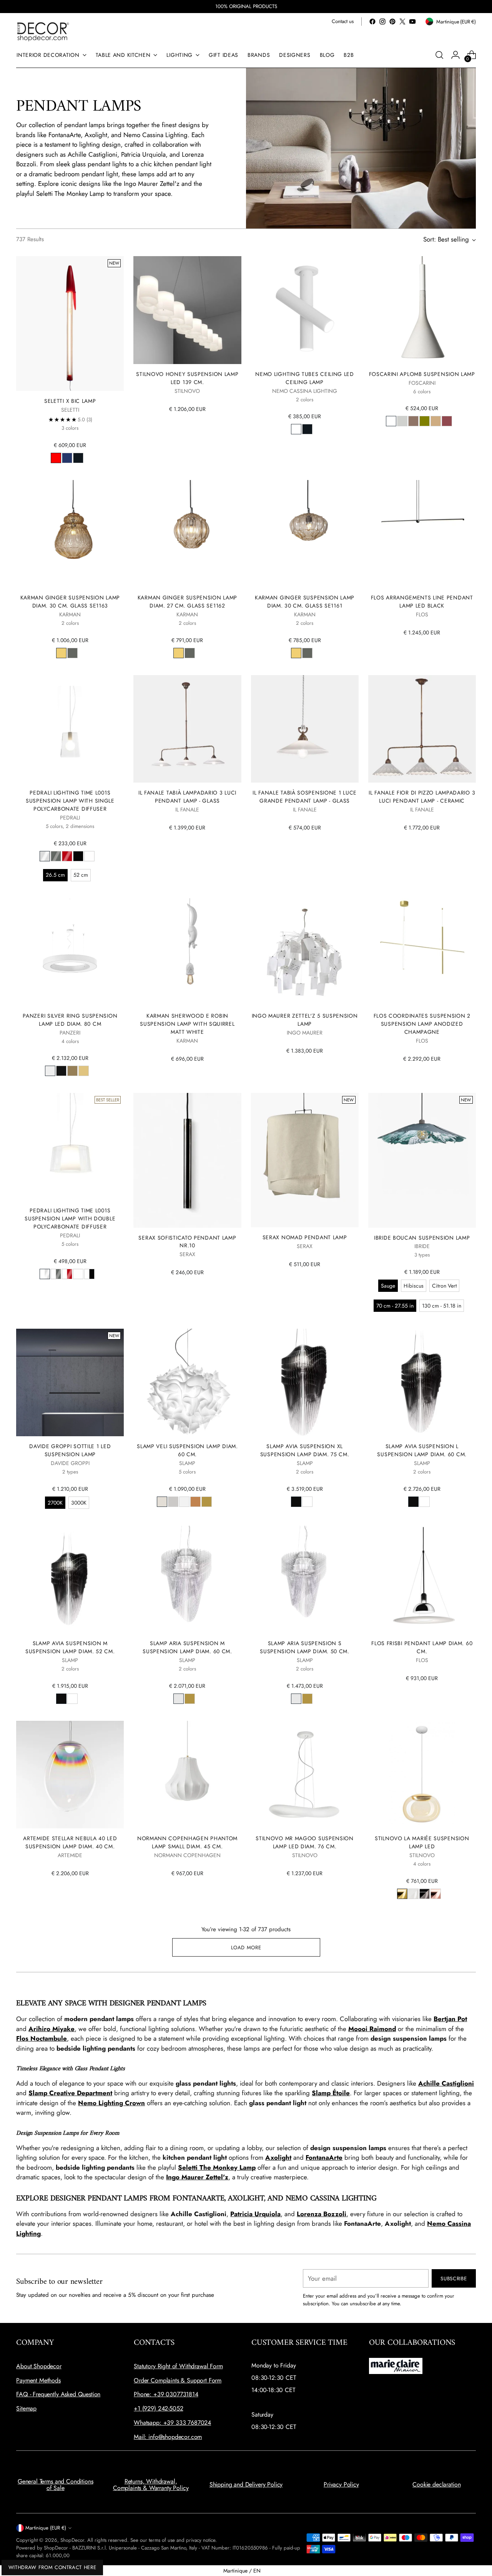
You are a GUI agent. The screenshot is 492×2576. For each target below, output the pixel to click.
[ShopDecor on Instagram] (382, 22)
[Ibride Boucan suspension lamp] (422, 1160)
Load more (246, 1948)
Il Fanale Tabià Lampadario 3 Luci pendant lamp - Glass (187, 797)
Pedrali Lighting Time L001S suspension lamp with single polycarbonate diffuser (70, 801)
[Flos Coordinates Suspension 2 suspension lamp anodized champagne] (422, 952)
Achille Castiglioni (446, 2083)
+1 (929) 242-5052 (158, 2408)
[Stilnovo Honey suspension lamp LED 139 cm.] (187, 310)
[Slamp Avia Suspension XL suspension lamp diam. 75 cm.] (305, 1382)
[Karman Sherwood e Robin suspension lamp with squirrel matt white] (187, 952)
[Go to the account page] (455, 55)
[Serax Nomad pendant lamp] (305, 1160)
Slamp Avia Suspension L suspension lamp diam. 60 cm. (422, 1450)
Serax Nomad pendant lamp (305, 1237)
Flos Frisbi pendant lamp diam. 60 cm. (422, 1647)
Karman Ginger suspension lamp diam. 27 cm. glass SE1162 (187, 602)
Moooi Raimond (372, 2029)
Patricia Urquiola (255, 2214)
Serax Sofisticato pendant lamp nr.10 (187, 1242)
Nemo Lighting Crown (111, 2103)
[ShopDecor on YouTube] (412, 22)
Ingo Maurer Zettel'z (197, 2177)
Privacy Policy (341, 2484)
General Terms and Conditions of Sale (56, 2485)
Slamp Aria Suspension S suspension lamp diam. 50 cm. (305, 1647)
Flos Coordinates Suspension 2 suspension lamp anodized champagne (422, 1024)
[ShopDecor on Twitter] (402, 22)
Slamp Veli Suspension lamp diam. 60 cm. (187, 1450)
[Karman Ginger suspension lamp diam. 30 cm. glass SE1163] (70, 534)
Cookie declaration (436, 2484)
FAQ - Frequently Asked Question (58, 2394)
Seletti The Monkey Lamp (217, 2167)
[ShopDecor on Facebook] (372, 22)
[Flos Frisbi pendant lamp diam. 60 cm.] (422, 1579)
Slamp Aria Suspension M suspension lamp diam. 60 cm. (187, 1647)
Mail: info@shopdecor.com (168, 2437)
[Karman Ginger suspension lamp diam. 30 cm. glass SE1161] (305, 534)
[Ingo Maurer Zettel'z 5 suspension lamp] (305, 952)
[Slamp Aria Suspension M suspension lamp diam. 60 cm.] (187, 1579)
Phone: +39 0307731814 (166, 2394)
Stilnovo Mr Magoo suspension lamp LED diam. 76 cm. (305, 1842)
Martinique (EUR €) (46, 2528)
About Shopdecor (39, 2366)
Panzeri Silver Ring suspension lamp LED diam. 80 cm (70, 1020)
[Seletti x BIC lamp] (70, 323)
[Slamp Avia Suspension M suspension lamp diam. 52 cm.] (70, 1579)
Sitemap (26, 2408)
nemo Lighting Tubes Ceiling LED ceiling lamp (305, 378)
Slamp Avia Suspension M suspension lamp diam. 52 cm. (70, 1647)
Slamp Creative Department (70, 2093)
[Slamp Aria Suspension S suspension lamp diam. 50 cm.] (305, 1579)
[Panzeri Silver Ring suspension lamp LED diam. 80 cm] (70, 952)
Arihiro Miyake (52, 2029)
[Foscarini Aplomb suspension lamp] (422, 310)
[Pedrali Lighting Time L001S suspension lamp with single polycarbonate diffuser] (70, 729)
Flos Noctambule (42, 2038)
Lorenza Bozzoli (322, 2214)
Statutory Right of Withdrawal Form (178, 2366)
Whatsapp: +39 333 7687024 (172, 2423)
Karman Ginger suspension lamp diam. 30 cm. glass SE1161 (305, 602)
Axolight (278, 2157)
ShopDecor (72, 2540)
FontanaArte (324, 2157)
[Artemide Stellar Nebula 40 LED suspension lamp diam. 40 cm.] (70, 1775)
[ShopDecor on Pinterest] (392, 22)
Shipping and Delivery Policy (246, 2484)
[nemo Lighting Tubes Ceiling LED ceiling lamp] (305, 310)
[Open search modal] (439, 55)
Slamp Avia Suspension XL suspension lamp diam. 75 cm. (305, 1450)
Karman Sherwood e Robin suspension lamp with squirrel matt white (187, 1024)
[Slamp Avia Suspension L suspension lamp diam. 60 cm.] (422, 1382)
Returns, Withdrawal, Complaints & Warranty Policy (151, 2485)
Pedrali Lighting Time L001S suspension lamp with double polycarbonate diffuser (70, 1218)
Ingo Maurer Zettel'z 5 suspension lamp (305, 1020)
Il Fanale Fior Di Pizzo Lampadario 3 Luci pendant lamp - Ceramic (422, 797)
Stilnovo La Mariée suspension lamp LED (422, 1842)
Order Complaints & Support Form (178, 2380)
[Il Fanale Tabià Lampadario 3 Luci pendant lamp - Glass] (187, 729)
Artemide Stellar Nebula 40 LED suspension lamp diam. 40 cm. (70, 1842)
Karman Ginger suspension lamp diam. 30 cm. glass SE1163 (70, 602)
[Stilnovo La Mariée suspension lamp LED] (422, 1775)
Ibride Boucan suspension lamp (422, 1238)
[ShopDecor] (43, 31)
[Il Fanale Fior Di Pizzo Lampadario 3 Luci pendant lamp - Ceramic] (422, 729)
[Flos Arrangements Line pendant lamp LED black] (422, 534)
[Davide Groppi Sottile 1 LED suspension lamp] (70, 1382)
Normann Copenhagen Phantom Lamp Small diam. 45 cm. (187, 1842)
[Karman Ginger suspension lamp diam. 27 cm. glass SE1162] (187, 534)
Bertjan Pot (450, 2019)
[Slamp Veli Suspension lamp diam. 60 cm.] (187, 1382)
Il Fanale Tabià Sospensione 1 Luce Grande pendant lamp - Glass (305, 797)
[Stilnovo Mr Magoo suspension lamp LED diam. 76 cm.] (305, 1775)
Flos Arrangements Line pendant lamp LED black (422, 602)
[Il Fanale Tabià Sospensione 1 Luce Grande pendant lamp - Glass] (305, 729)
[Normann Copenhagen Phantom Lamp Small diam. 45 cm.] (187, 1775)
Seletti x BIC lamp (70, 401)
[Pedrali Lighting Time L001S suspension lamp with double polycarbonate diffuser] (70, 1147)
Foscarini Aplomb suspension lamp (422, 374)
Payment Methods (38, 2380)
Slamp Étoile (331, 2093)
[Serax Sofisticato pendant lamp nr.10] (187, 1160)
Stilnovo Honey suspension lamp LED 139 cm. (187, 378)
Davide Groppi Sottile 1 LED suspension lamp (70, 1450)
